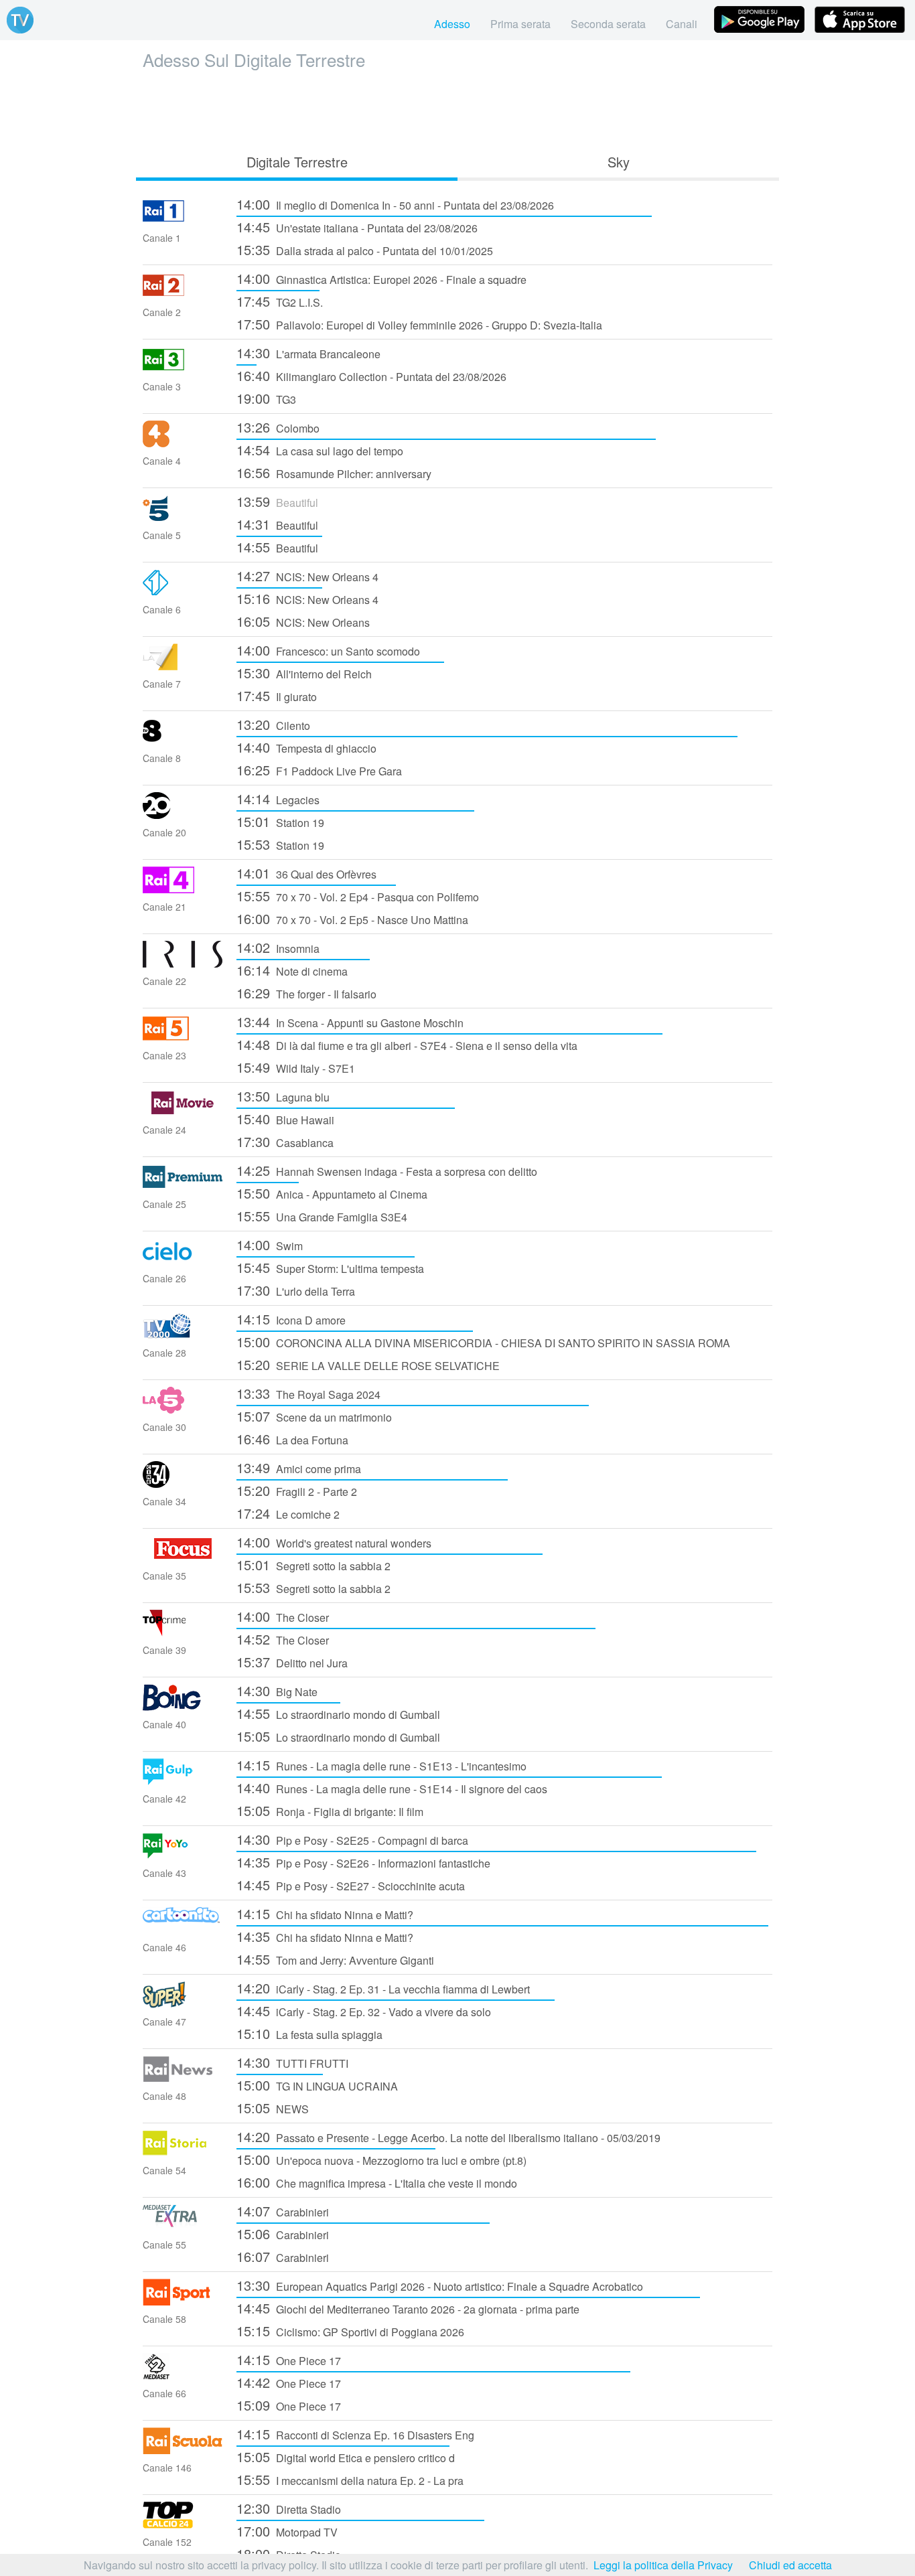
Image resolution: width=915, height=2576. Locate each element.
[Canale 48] (183, 2078)
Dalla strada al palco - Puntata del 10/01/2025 (365, 249)
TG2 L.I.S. (280, 301)
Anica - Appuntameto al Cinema (332, 1193)
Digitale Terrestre (297, 162)
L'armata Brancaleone (308, 353)
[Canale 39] (183, 1632)
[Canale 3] (183, 369)
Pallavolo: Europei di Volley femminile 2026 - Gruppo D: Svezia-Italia (419, 324)
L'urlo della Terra (296, 1290)
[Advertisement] (457, 108)
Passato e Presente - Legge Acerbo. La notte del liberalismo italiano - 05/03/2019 (448, 2136)
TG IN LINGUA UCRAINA (317, 2085)
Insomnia (278, 947)
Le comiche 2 (288, 1513)
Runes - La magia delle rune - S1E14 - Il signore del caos (392, 1788)
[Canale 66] (183, 2375)
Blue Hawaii (285, 1119)
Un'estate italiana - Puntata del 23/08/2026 (357, 227)
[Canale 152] (183, 2524)
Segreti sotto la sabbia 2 (313, 1565)
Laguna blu (283, 1096)
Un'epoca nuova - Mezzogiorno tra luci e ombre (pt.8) (381, 2159)
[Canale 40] (183, 1707)
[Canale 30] (183, 1409)
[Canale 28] (183, 1335)
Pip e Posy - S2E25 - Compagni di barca (352, 1839)
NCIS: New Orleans (303, 621)
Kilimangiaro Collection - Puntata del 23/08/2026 (371, 375)
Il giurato (277, 695)
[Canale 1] (183, 220)
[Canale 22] (183, 963)
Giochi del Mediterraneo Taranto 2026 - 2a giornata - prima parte (408, 2308)
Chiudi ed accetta (790, 2565)
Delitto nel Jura (292, 1662)
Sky (619, 162)
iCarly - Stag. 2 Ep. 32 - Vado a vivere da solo (364, 2011)
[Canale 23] (183, 1038)
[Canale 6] (183, 592)
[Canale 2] (183, 294)
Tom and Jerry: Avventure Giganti (335, 1959)
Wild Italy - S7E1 (296, 1067)
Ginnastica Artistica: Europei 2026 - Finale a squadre (381, 278)
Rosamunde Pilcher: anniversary (334, 472)
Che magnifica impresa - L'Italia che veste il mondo (377, 2182)
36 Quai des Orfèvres (306, 873)
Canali (682, 24)
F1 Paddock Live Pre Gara (319, 770)
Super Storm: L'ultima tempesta (330, 1267)
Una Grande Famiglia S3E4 (322, 1216)
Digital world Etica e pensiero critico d (346, 2456)
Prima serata (520, 24)
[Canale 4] (183, 443)
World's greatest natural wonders (334, 1542)
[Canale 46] (183, 1929)
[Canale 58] (183, 2301)
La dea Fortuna (292, 1439)
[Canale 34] (183, 1484)
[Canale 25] (183, 1186)
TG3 (266, 398)
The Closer (283, 1616)
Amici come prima (299, 1467)
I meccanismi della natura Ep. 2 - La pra (350, 2479)
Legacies (278, 799)
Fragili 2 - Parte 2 (297, 1490)
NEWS (273, 2108)
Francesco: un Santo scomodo (328, 650)
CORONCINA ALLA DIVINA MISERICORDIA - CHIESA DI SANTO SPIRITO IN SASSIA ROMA (483, 1342)
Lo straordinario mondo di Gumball (338, 1713)
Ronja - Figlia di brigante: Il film (330, 1810)
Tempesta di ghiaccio (306, 747)
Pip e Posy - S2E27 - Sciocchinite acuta (351, 1885)
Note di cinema (292, 970)
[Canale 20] (183, 815)
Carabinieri (283, 2211)
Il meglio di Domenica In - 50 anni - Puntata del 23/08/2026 (395, 204)
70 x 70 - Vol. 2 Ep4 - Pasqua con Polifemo (358, 896)
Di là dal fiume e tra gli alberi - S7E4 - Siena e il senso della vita (407, 1044)
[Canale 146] (183, 2450)
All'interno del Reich (304, 673)
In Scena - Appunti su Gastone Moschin (350, 1021)
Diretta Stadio (289, 2508)
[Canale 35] (183, 1558)
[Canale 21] (183, 889)
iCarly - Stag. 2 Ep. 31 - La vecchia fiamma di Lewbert (383, 1988)
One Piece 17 (289, 2359)
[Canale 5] (183, 517)
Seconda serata (608, 24)
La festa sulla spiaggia (309, 2033)
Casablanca (285, 1141)
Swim (270, 1244)
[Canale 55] (183, 2227)
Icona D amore (291, 1319)
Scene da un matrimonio (314, 1416)
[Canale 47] (183, 2004)
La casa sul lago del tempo (320, 450)
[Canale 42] (183, 1781)
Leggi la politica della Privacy (663, 2565)
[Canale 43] (183, 1855)
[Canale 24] (183, 1112)
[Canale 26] (183, 1261)
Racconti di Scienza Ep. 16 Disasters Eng (355, 2434)
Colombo (278, 427)
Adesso (452, 24)
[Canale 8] (183, 740)
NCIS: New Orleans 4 (307, 576)
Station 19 (280, 821)
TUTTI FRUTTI (292, 2062)
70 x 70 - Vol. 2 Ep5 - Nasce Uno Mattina (352, 918)
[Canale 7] (183, 666)
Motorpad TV (287, 2531)
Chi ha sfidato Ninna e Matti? (325, 1913)
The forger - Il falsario (306, 993)
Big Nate (277, 1690)
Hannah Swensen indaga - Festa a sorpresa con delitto (387, 1170)
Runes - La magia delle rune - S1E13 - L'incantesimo (381, 1765)
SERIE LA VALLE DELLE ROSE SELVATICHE (368, 1364)
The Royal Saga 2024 (308, 1393)
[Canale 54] (183, 2152)
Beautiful (277, 501)
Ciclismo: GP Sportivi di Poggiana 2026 (350, 2331)
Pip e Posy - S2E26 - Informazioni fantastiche (363, 1862)
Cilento (273, 724)
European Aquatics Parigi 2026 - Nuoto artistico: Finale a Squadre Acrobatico (440, 2285)
